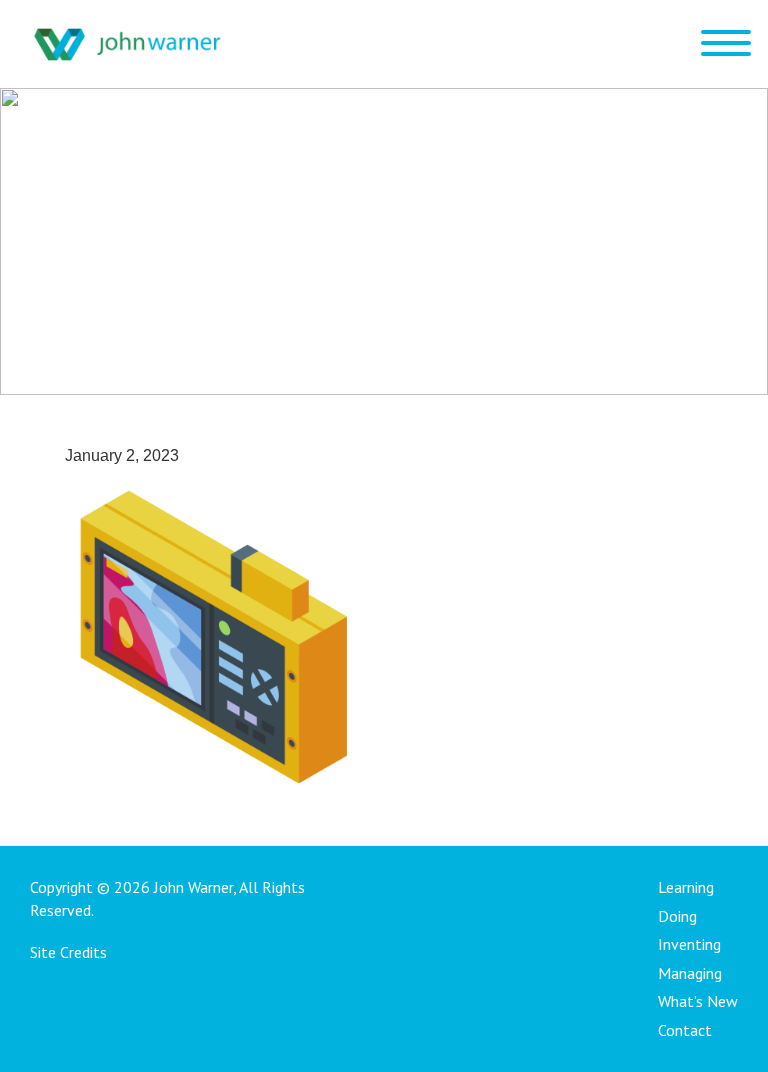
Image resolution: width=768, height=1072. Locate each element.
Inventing (689, 944)
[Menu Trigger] (725, 42)
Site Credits (68, 952)
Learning (686, 887)
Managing (690, 973)
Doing (677, 916)
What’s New (698, 1001)
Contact (685, 1030)
